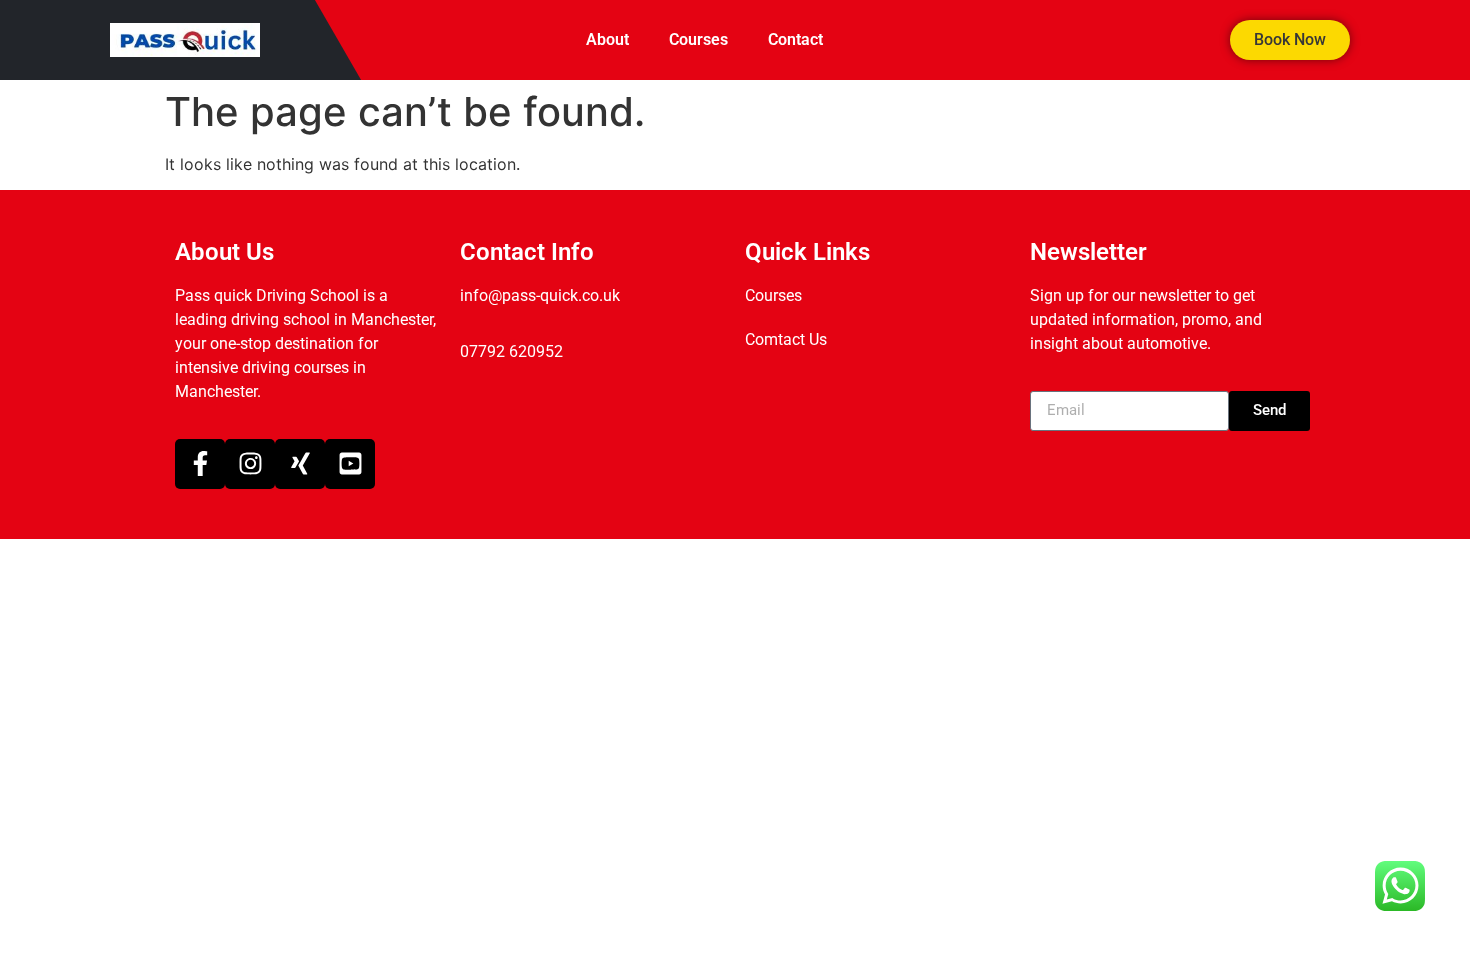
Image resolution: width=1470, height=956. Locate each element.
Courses (698, 39)
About (607, 39)
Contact (795, 39)
